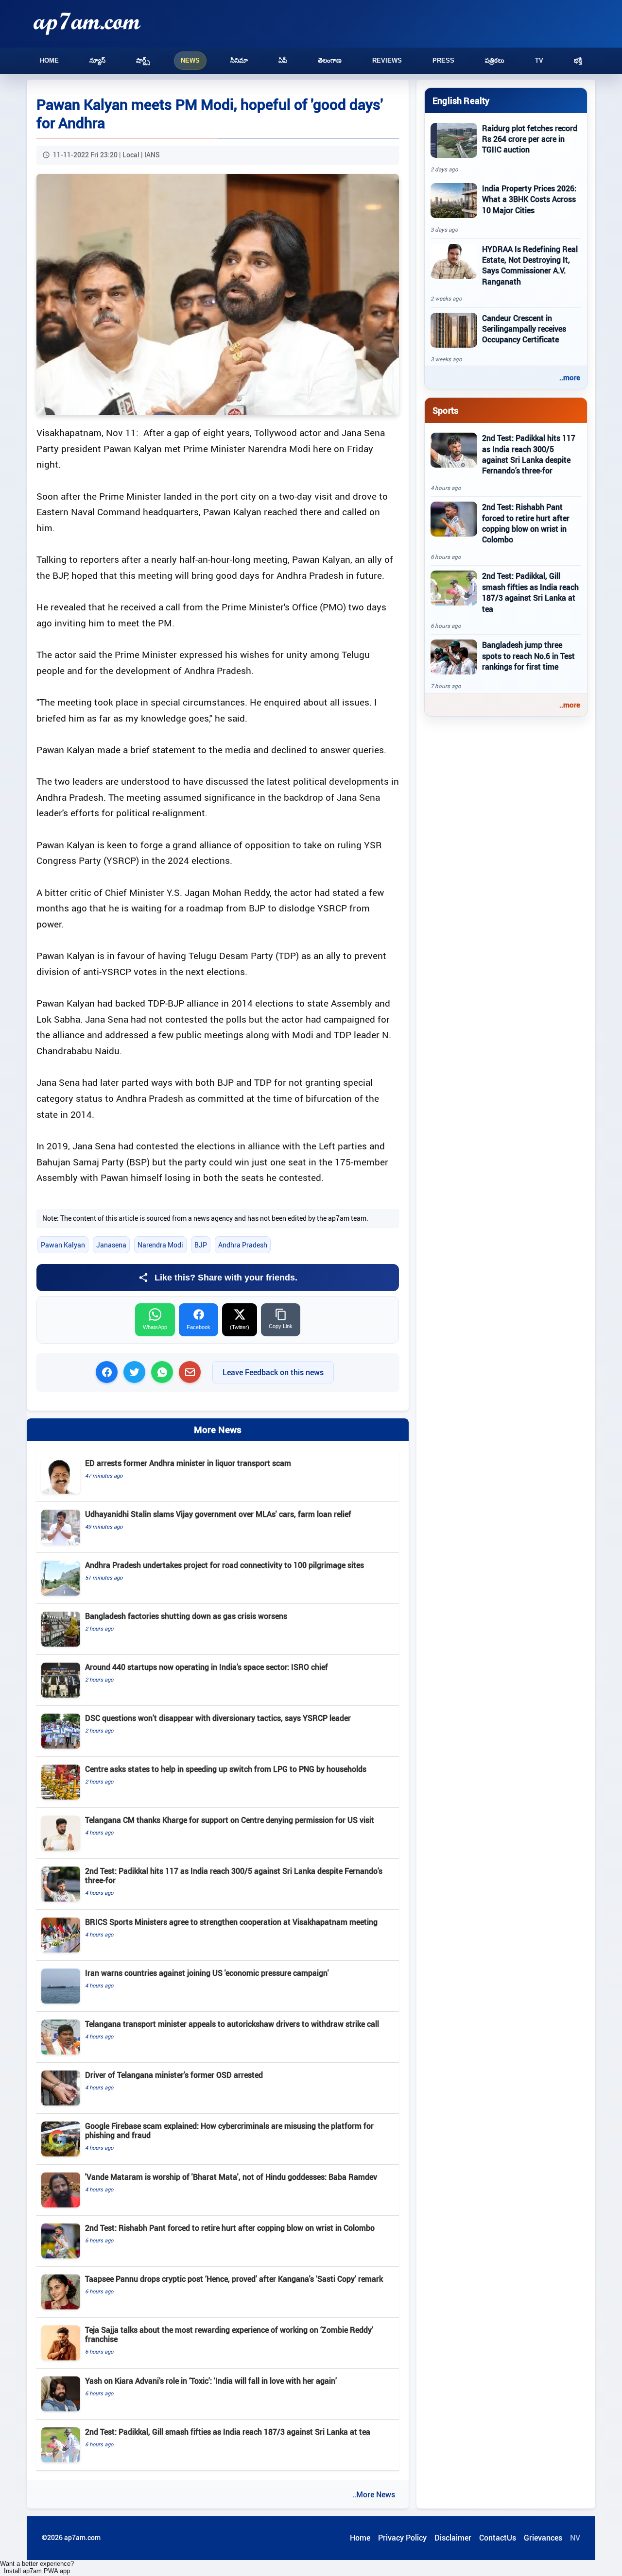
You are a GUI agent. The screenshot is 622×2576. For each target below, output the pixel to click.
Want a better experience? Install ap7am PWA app (37, 2567)
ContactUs (498, 2538)
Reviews (387, 60)
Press (443, 60)
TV (539, 60)
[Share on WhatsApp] (162, 1372)
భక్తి (578, 60)
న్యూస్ (97, 60)
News (190, 60)
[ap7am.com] (87, 24)
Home (49, 60)
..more (570, 377)
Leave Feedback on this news (273, 1372)
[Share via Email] (190, 1372)
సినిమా (239, 60)
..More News (374, 2494)
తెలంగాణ (330, 60)
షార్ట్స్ (143, 60)
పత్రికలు (495, 60)
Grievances (543, 2538)
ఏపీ (283, 60)
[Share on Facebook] (107, 1372)
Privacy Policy (402, 2538)
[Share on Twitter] (134, 1372)
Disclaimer (453, 2538)
